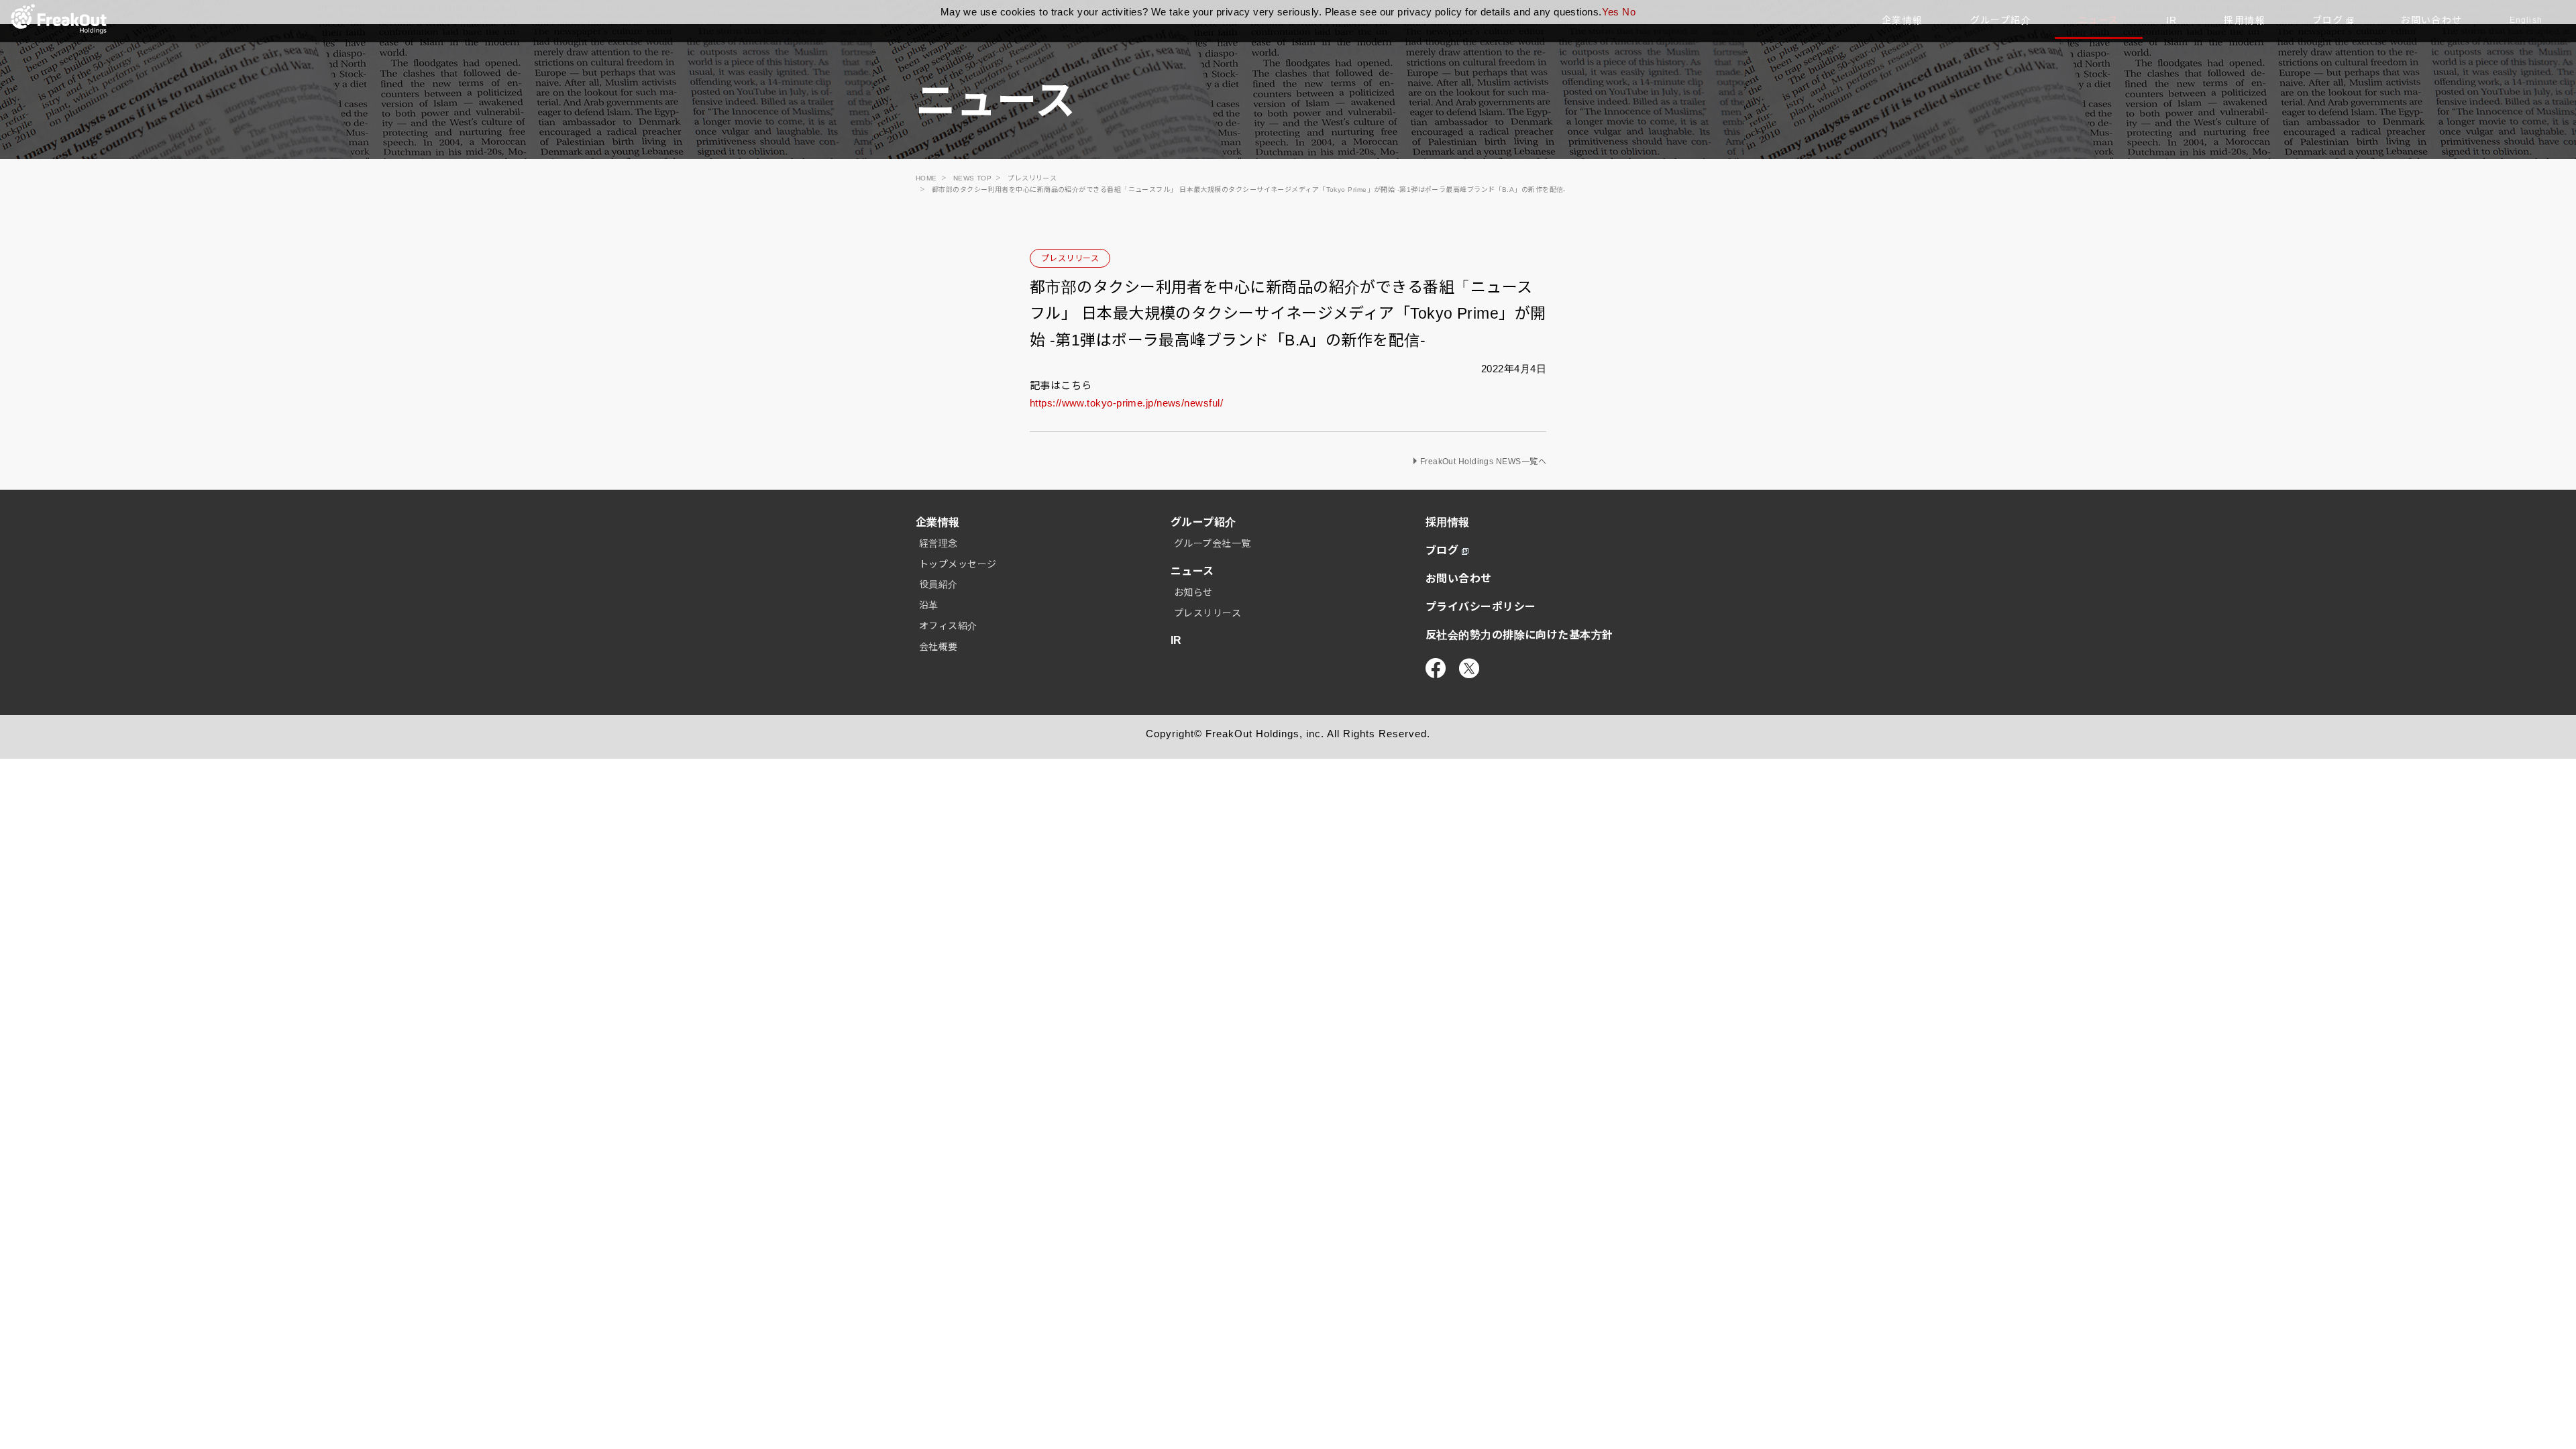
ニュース (1192, 571)
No (1629, 12)
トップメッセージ (958, 564)
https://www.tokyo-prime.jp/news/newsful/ (1126, 403)
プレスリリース (1070, 258)
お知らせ (1193, 592)
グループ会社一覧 (1213, 543)
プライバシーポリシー (1481, 607)
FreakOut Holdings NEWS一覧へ (1483, 462)
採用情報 (1448, 522)
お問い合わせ (1459, 579)
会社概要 (938, 647)
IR (1176, 640)
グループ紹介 (1203, 522)
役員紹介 (938, 584)
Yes (1611, 12)
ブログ (1442, 550)
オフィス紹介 (948, 626)
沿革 (929, 605)
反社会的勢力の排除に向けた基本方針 (1519, 635)
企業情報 (938, 522)
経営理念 (938, 543)
